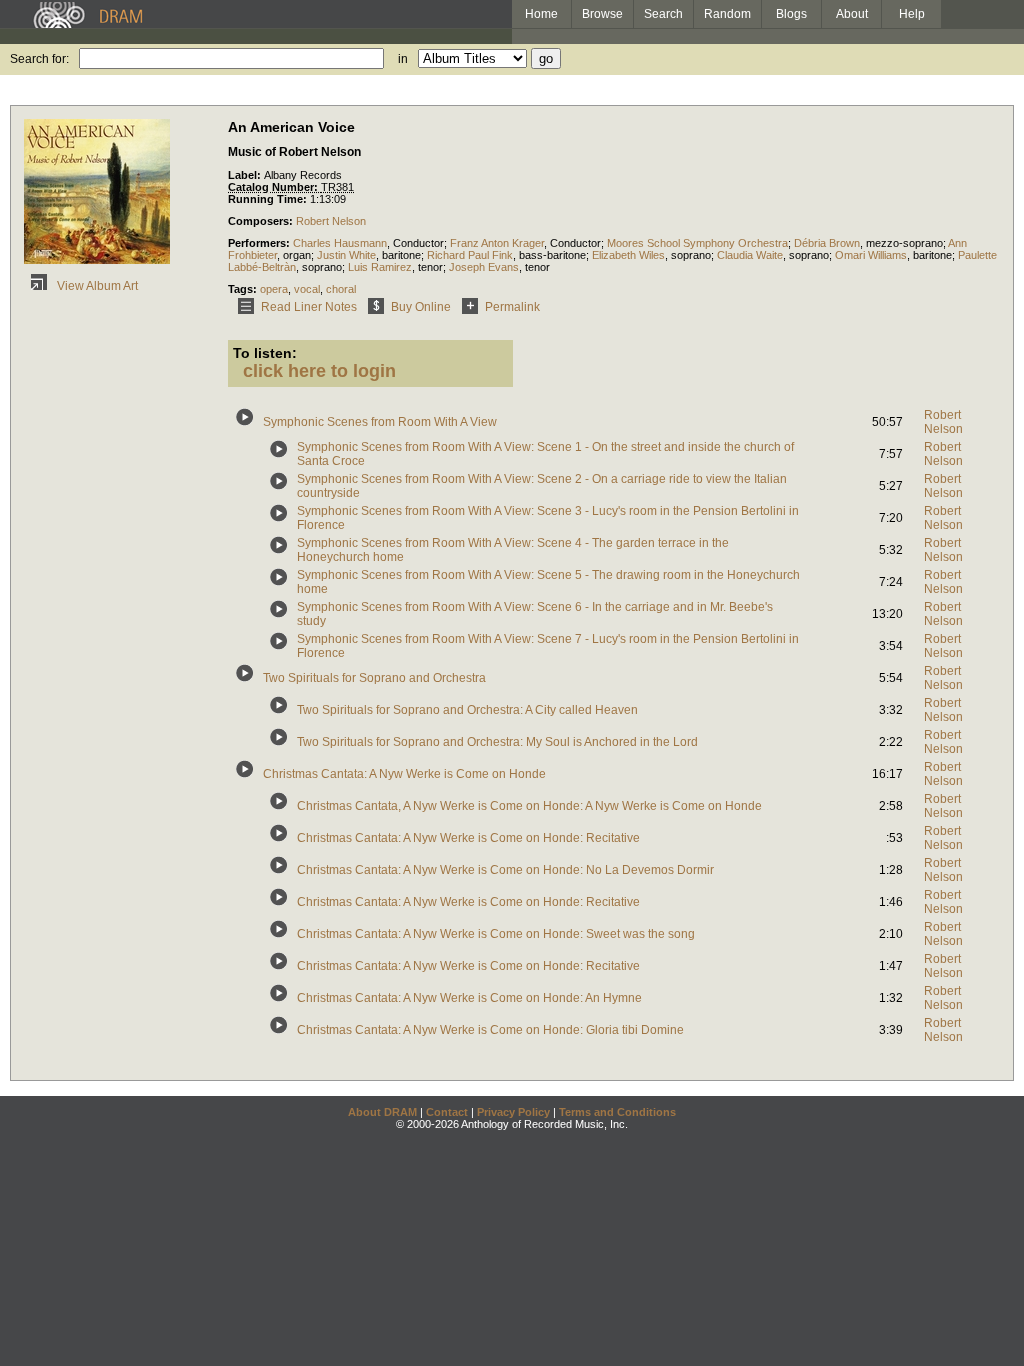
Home (541, 14)
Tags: (244, 289)
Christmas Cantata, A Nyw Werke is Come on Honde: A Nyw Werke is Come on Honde (529, 806)
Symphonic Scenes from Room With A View (380, 422)
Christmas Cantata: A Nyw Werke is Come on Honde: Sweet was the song (496, 934)
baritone (401, 255)
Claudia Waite (750, 255)
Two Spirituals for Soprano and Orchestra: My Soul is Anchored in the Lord (497, 742)
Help (912, 14)
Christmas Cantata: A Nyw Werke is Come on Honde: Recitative (468, 838)
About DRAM (382, 1112)
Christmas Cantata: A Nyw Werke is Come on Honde (404, 774)
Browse (602, 14)
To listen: (265, 353)
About (852, 14)
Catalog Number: (274, 187)
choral (341, 289)
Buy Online (421, 307)
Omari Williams (871, 255)
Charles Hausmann (340, 243)
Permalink (512, 307)
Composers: (262, 221)
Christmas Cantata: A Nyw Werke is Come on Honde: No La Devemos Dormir (505, 870)
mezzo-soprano (904, 243)
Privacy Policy (513, 1112)
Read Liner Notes (309, 307)
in (403, 59)
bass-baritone (552, 255)
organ (297, 255)
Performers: (260, 243)
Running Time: (269, 199)
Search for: (39, 59)
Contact (447, 1112)
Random (727, 14)
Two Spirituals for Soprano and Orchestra (374, 678)
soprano (691, 255)
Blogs (791, 14)
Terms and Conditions (617, 1112)
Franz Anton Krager (497, 243)
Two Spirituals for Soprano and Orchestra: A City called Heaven (467, 710)
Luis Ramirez (380, 267)
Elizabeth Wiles (628, 255)
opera (274, 289)
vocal (307, 289)
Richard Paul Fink (470, 255)
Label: (246, 175)
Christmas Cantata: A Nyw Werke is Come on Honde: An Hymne (469, 998)
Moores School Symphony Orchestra (697, 243)
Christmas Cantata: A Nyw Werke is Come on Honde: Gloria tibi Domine (490, 1030)
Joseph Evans (484, 267)
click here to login (319, 371)
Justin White (346, 255)
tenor (430, 267)
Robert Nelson (331, 221)
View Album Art (96, 286)
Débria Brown (827, 243)
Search (663, 14)
